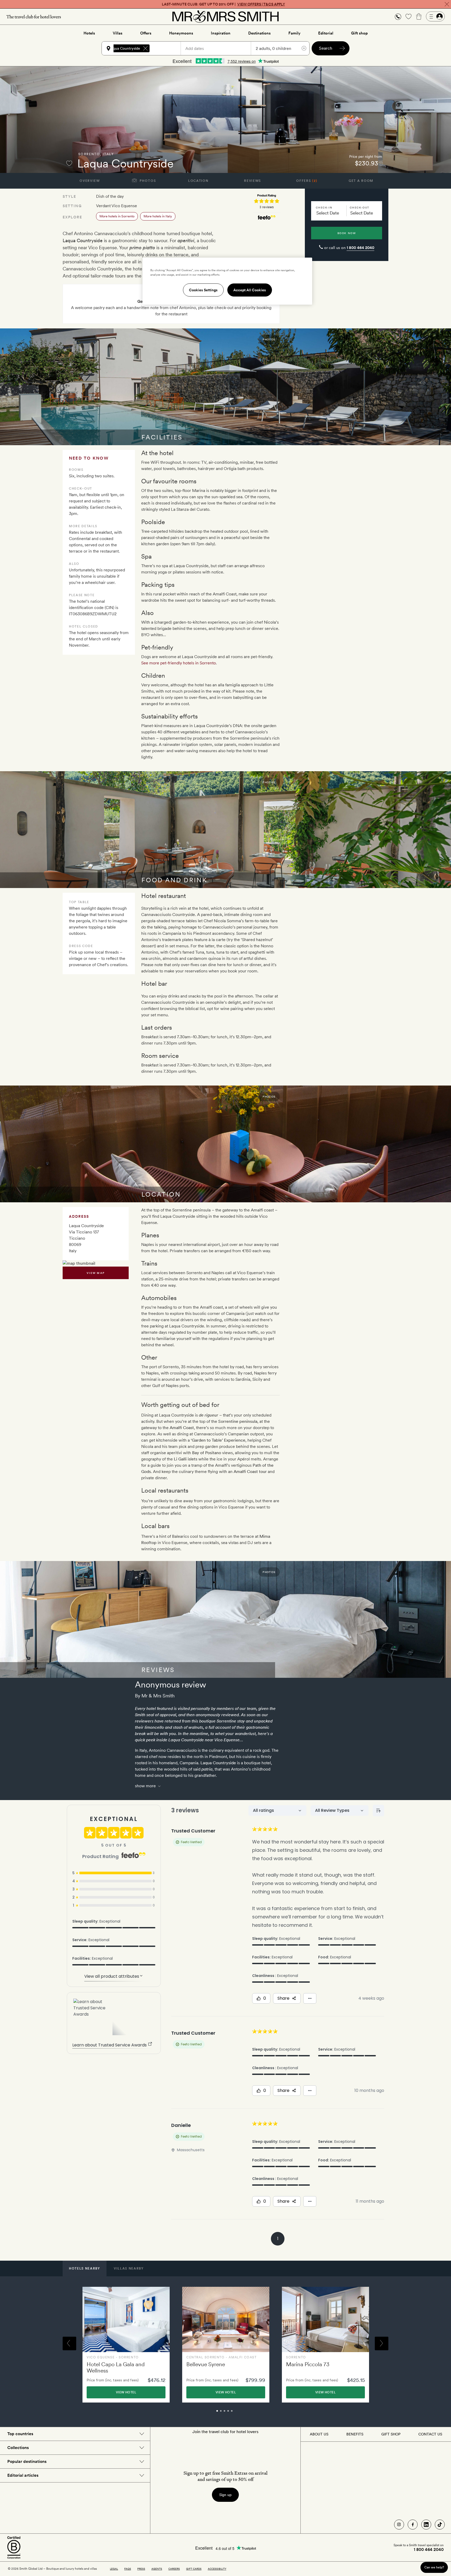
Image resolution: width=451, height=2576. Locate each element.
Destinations (259, 33)
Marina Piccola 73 (308, 2364)
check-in (324, 207)
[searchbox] (168, 48)
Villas (118, 33)
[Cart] (419, 16)
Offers (146, 33)
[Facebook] (413, 2525)
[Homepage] (225, 16)
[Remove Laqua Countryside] (145, 48)
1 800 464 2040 (360, 248)
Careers (174, 2569)
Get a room (361, 181)
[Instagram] (399, 2525)
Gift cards (194, 2569)
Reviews (253, 181)
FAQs (128, 2569)
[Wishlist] (408, 16)
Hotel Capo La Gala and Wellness (116, 2367)
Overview (90, 181)
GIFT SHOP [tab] (391, 2434)
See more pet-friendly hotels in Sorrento (179, 663)
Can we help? (434, 2567)
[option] (126, 2345)
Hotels (89, 33)
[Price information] (381, 163)
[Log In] (435, 16)
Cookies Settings (203, 290)
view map (96, 1273)
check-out (360, 207)
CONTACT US (430, 2434)
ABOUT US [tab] (319, 2434)
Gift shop (359, 33)
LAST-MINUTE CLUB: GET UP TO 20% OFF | (223, 4)
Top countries (20, 2434)
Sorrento (89, 154)
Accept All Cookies (250, 290)
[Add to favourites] (69, 163)
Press (141, 2569)
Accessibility (217, 2569)
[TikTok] (440, 2525)
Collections (18, 2448)
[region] (227, 281)
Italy (108, 154)
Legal (114, 2569)
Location (198, 181)
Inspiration (221, 33)
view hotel (126, 2392)
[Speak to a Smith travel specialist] (398, 16)
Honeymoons (181, 33)
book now (347, 233)
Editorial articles (23, 2475)
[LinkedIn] (426, 2525)
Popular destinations (27, 2461)
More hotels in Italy (158, 216)
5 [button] (238, 2413)
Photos (147, 181)
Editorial (326, 33)
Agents (157, 2569)
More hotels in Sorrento (117, 216)
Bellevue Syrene (206, 2364)
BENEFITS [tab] (355, 2434)
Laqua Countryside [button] (125, 48)
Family (294, 33)
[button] (398, 17)
